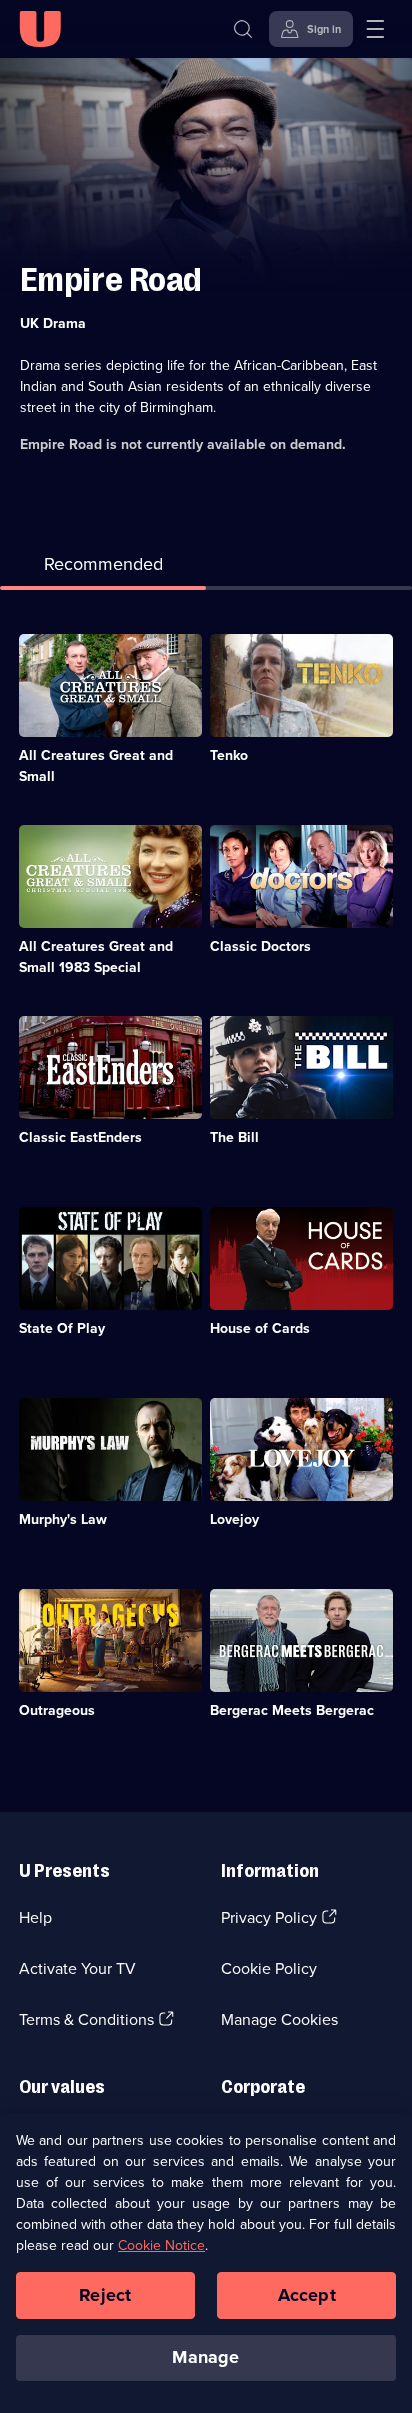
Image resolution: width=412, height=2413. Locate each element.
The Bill (234, 1137)
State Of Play (62, 1328)
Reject (105, 2295)
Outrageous (57, 1710)
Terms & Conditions (86, 2019)
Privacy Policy (269, 1917)
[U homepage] (40, 29)
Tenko (229, 755)
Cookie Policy (269, 1968)
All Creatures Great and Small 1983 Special (96, 957)
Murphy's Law (63, 1519)
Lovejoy (234, 1519)
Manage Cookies (279, 2019)
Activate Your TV (77, 1968)
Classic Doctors (260, 946)
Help (35, 1917)
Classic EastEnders (80, 1137)
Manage (205, 2357)
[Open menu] (375, 29)
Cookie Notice (161, 2245)
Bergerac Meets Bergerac (292, 1710)
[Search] (243, 29)
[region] (206, 2263)
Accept (307, 2295)
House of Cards (260, 1328)
